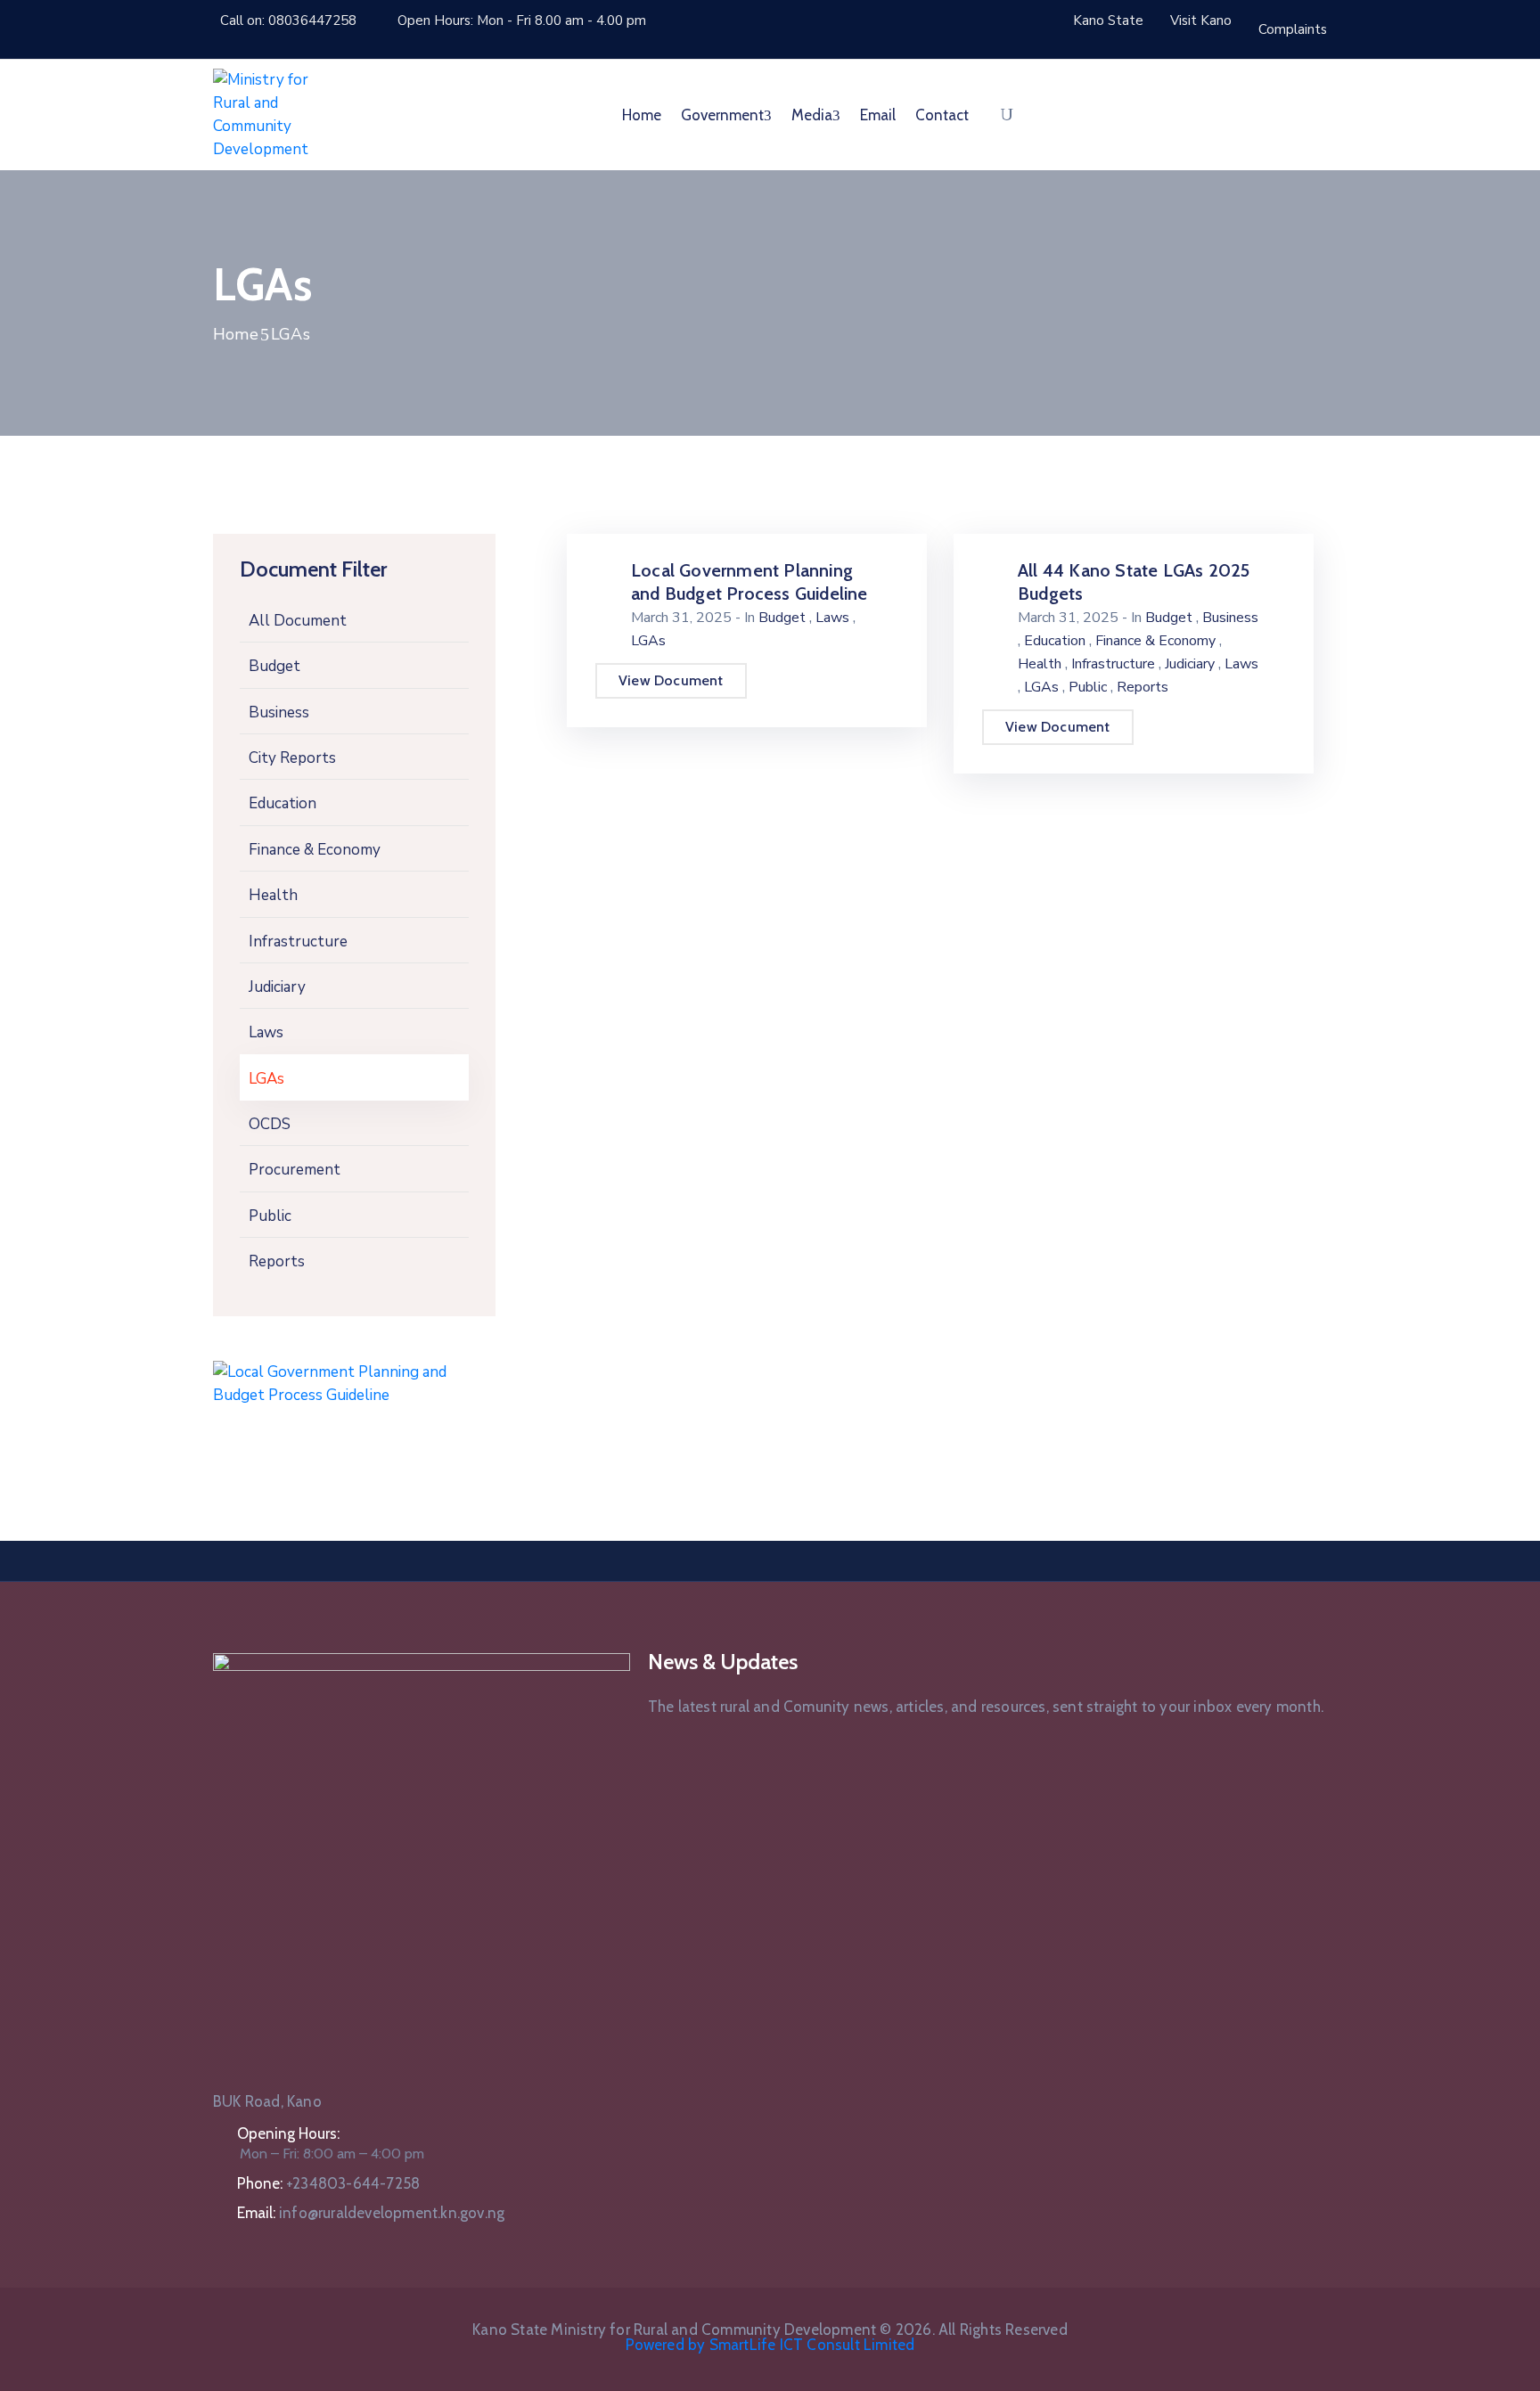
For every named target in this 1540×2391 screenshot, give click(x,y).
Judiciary (277, 987)
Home (642, 115)
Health (273, 895)
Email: (371, 2213)
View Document (671, 680)
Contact (942, 115)
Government (722, 115)
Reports (277, 1261)
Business (279, 712)
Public (270, 1216)
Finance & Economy (315, 850)
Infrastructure (298, 942)
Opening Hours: (288, 2133)
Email (878, 115)
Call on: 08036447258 (288, 20)
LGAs (266, 1079)
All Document (298, 621)
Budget (274, 666)
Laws (266, 1032)
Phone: (328, 2183)
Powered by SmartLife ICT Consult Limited (770, 2345)
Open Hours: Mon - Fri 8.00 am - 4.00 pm (522, 20)
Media (812, 115)
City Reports (292, 758)
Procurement (295, 1170)
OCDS (270, 1124)
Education (283, 803)
